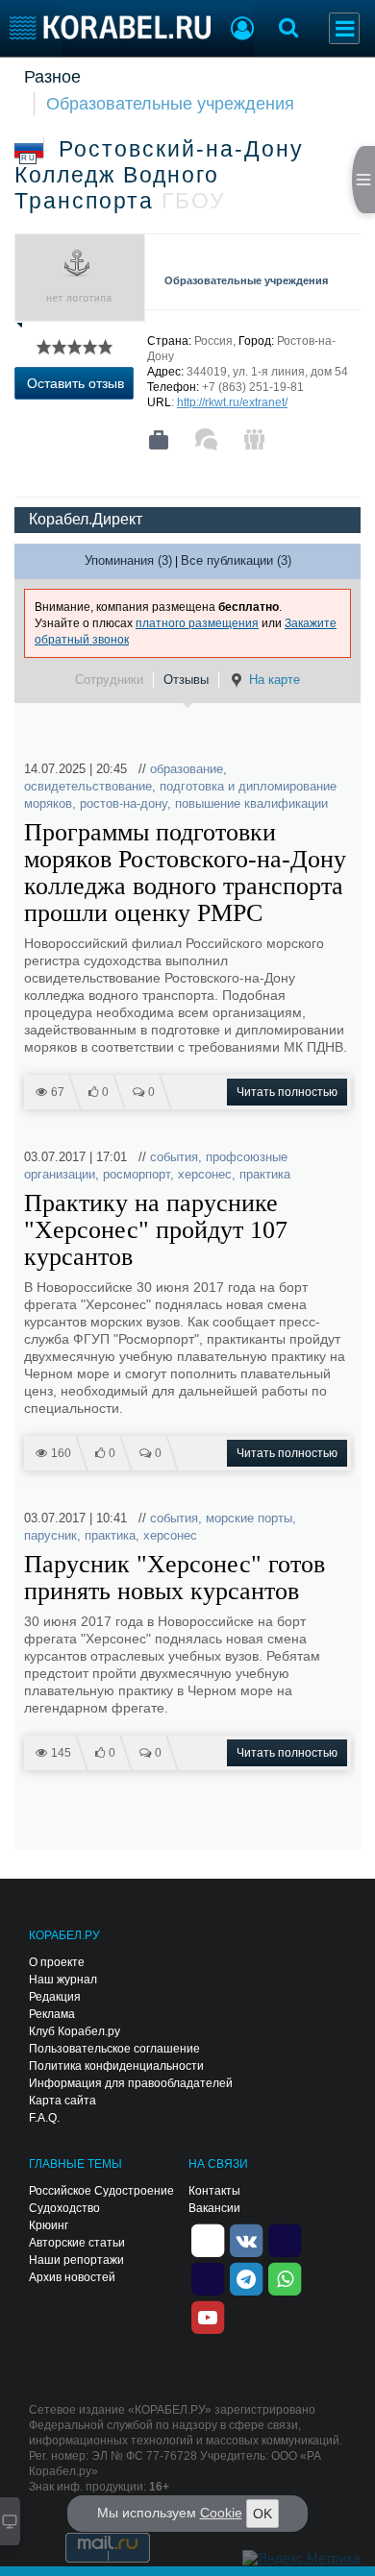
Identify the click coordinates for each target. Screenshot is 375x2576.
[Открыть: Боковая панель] (363, 180)
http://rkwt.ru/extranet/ (232, 402)
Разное (52, 77)
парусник (50, 1535)
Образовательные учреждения (170, 104)
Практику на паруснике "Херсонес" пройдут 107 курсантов (156, 1230)
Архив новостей (72, 2277)
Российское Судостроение (101, 2191)
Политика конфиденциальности (116, 2066)
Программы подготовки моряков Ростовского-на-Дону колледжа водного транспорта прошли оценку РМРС (185, 873)
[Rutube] (285, 2239)
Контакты (214, 2191)
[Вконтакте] (246, 2239)
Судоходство (64, 2208)
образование (187, 769)
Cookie (221, 2513)
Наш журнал (63, 1980)
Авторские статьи (77, 2243)
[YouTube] (208, 2316)
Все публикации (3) (236, 560)
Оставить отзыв (75, 383)
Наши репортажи (76, 2260)
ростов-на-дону (124, 803)
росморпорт (137, 1174)
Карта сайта (62, 2101)
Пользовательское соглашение (114, 2049)
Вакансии (214, 2208)
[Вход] (242, 31)
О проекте (57, 1962)
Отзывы (186, 680)
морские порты (249, 1518)
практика (265, 1174)
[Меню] (344, 28)
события (174, 1157)
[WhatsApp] (285, 2277)
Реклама (52, 2014)
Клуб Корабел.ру (75, 2031)
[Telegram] (246, 2277)
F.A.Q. (44, 2118)
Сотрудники (109, 680)
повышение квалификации (251, 803)
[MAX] (208, 2277)
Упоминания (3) (128, 560)
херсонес (205, 1174)
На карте (275, 680)
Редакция (55, 1997)
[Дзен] (208, 2239)
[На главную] (110, 27)
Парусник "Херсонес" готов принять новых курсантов (175, 1578)
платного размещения (197, 623)
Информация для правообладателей (131, 2083)
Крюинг (49, 2225)
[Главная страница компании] (159, 440)
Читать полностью (287, 1092)
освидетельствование (88, 786)
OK (262, 2514)
